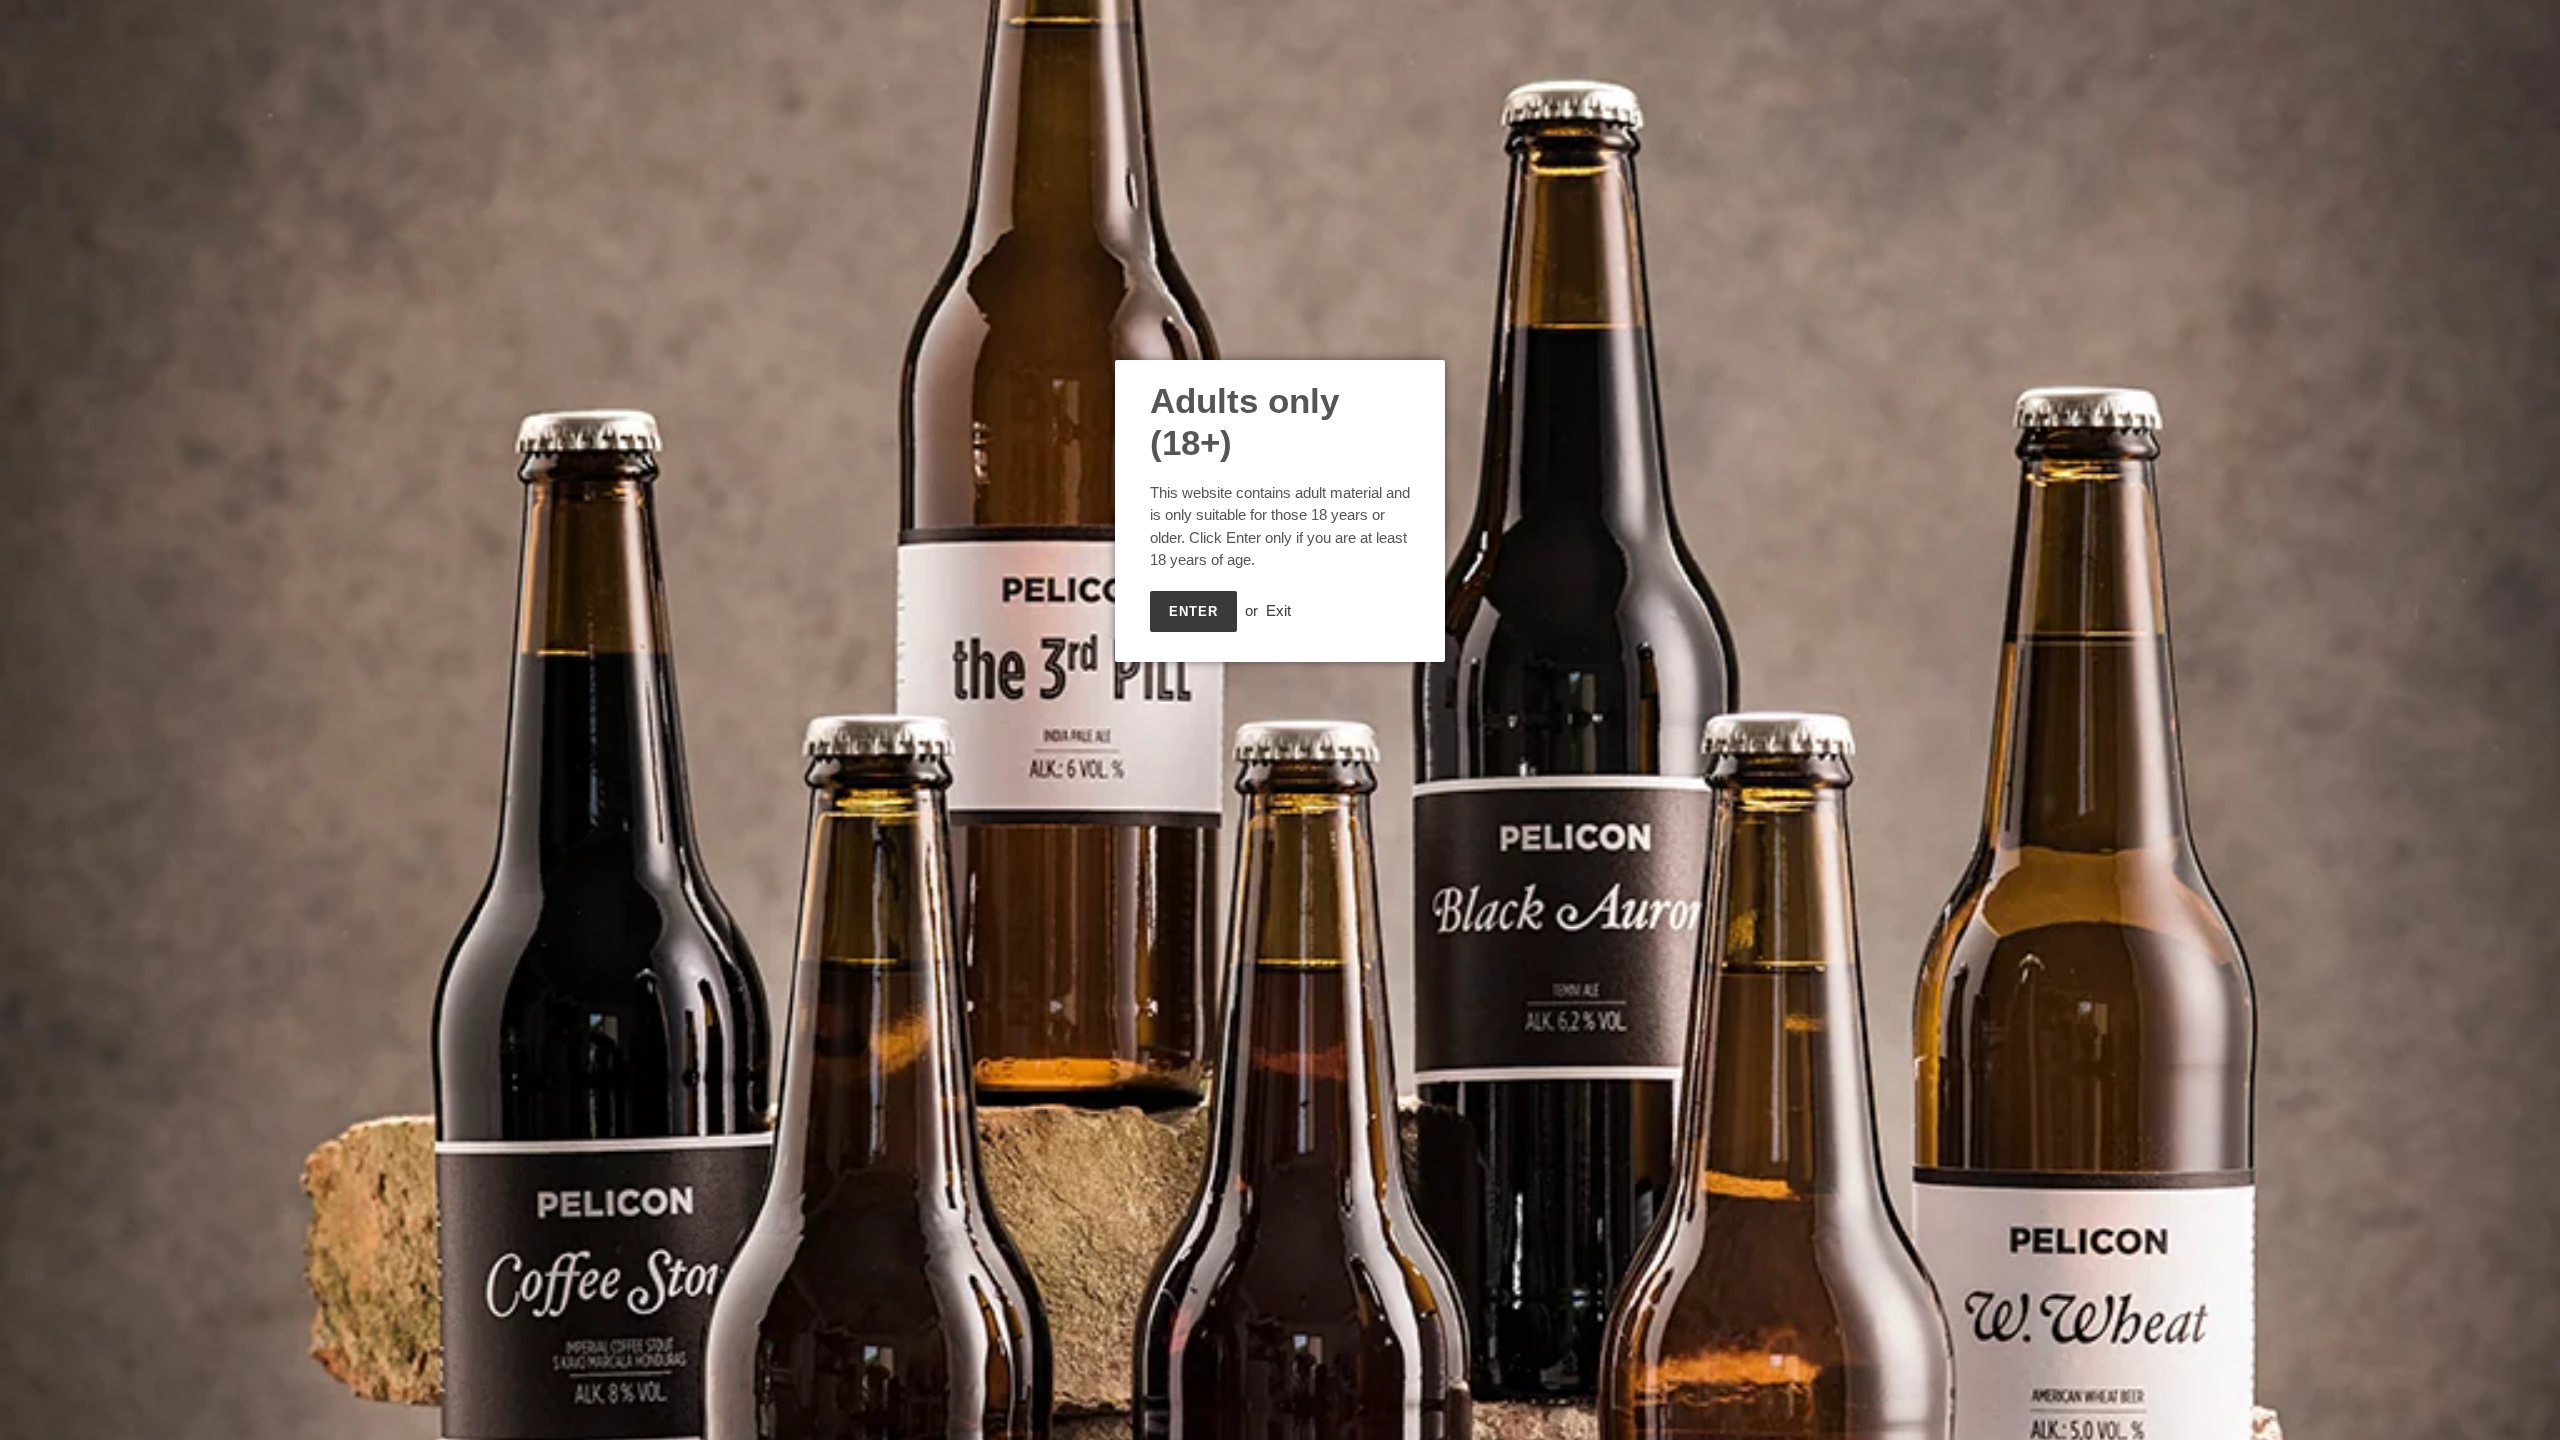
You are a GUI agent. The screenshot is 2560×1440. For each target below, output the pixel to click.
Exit (1278, 610)
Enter (1193, 611)
